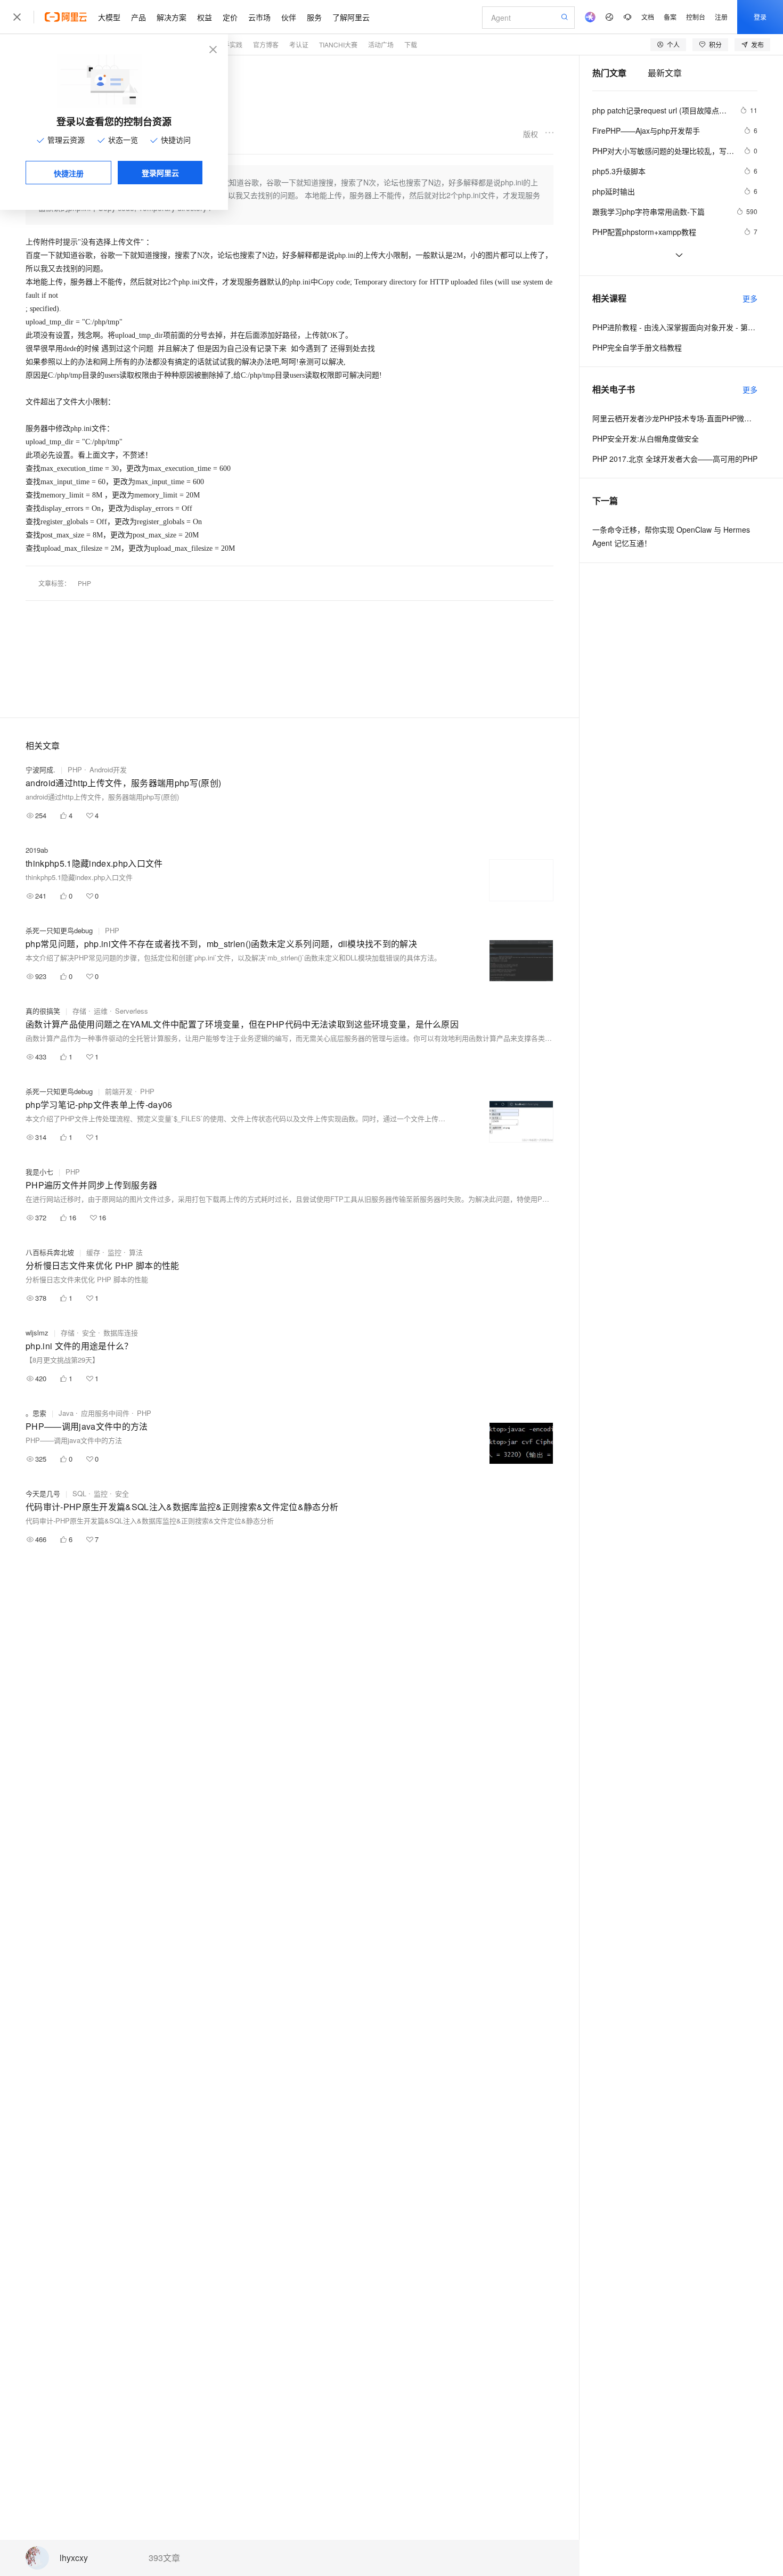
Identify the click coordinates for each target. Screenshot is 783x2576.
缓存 (93, 1252)
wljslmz (37, 1332)
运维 (101, 1011)
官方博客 (266, 44)
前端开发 (119, 1091)
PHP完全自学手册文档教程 (637, 347)
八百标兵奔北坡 (50, 1252)
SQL (79, 1493)
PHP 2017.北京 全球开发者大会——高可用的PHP (675, 459)
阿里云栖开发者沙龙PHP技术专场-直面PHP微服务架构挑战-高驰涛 (675, 418)
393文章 (164, 2558)
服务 (314, 17)
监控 (115, 1252)
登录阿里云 (160, 173)
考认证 (299, 44)
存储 (79, 1011)
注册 (721, 17)
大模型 (109, 17)
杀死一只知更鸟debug (59, 930)
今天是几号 (43, 1493)
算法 (136, 1252)
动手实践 (230, 44)
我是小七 (39, 1172)
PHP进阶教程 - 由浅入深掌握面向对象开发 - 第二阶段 (675, 327)
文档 (648, 17)
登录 (760, 17)
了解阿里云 (351, 17)
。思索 (36, 1413)
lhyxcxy (74, 2558)
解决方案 (172, 17)
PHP (84, 583)
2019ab (37, 850)
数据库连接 (121, 1332)
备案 (670, 17)
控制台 (696, 17)
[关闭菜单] (17, 17)
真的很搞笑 (43, 1011)
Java (66, 1413)
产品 (138, 17)
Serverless (132, 1011)
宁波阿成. (40, 769)
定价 (230, 17)
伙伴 (289, 17)
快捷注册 (69, 173)
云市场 (259, 17)
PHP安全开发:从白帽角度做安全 (646, 438)
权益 (205, 17)
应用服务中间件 (105, 1413)
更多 (750, 298)
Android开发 (108, 769)
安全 (89, 1332)
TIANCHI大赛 (338, 44)
